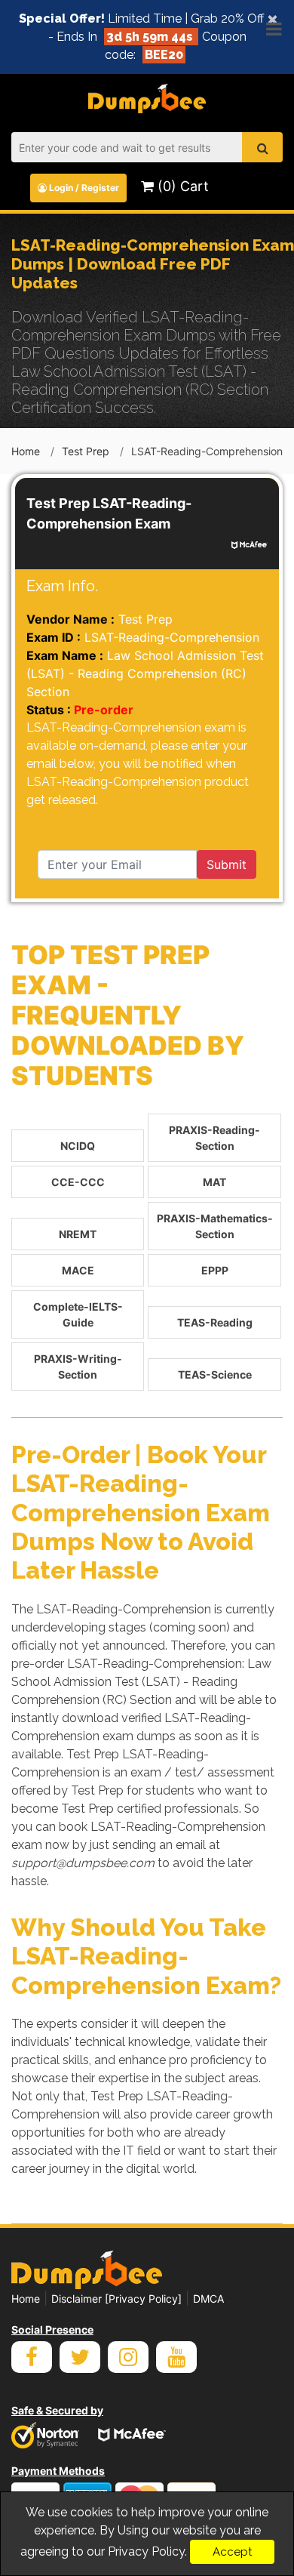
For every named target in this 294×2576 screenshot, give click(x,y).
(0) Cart (181, 186)
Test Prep (86, 451)
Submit (227, 864)
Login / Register (83, 188)
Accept (232, 2552)
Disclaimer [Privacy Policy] (116, 2299)
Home (26, 451)
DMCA (208, 2299)
